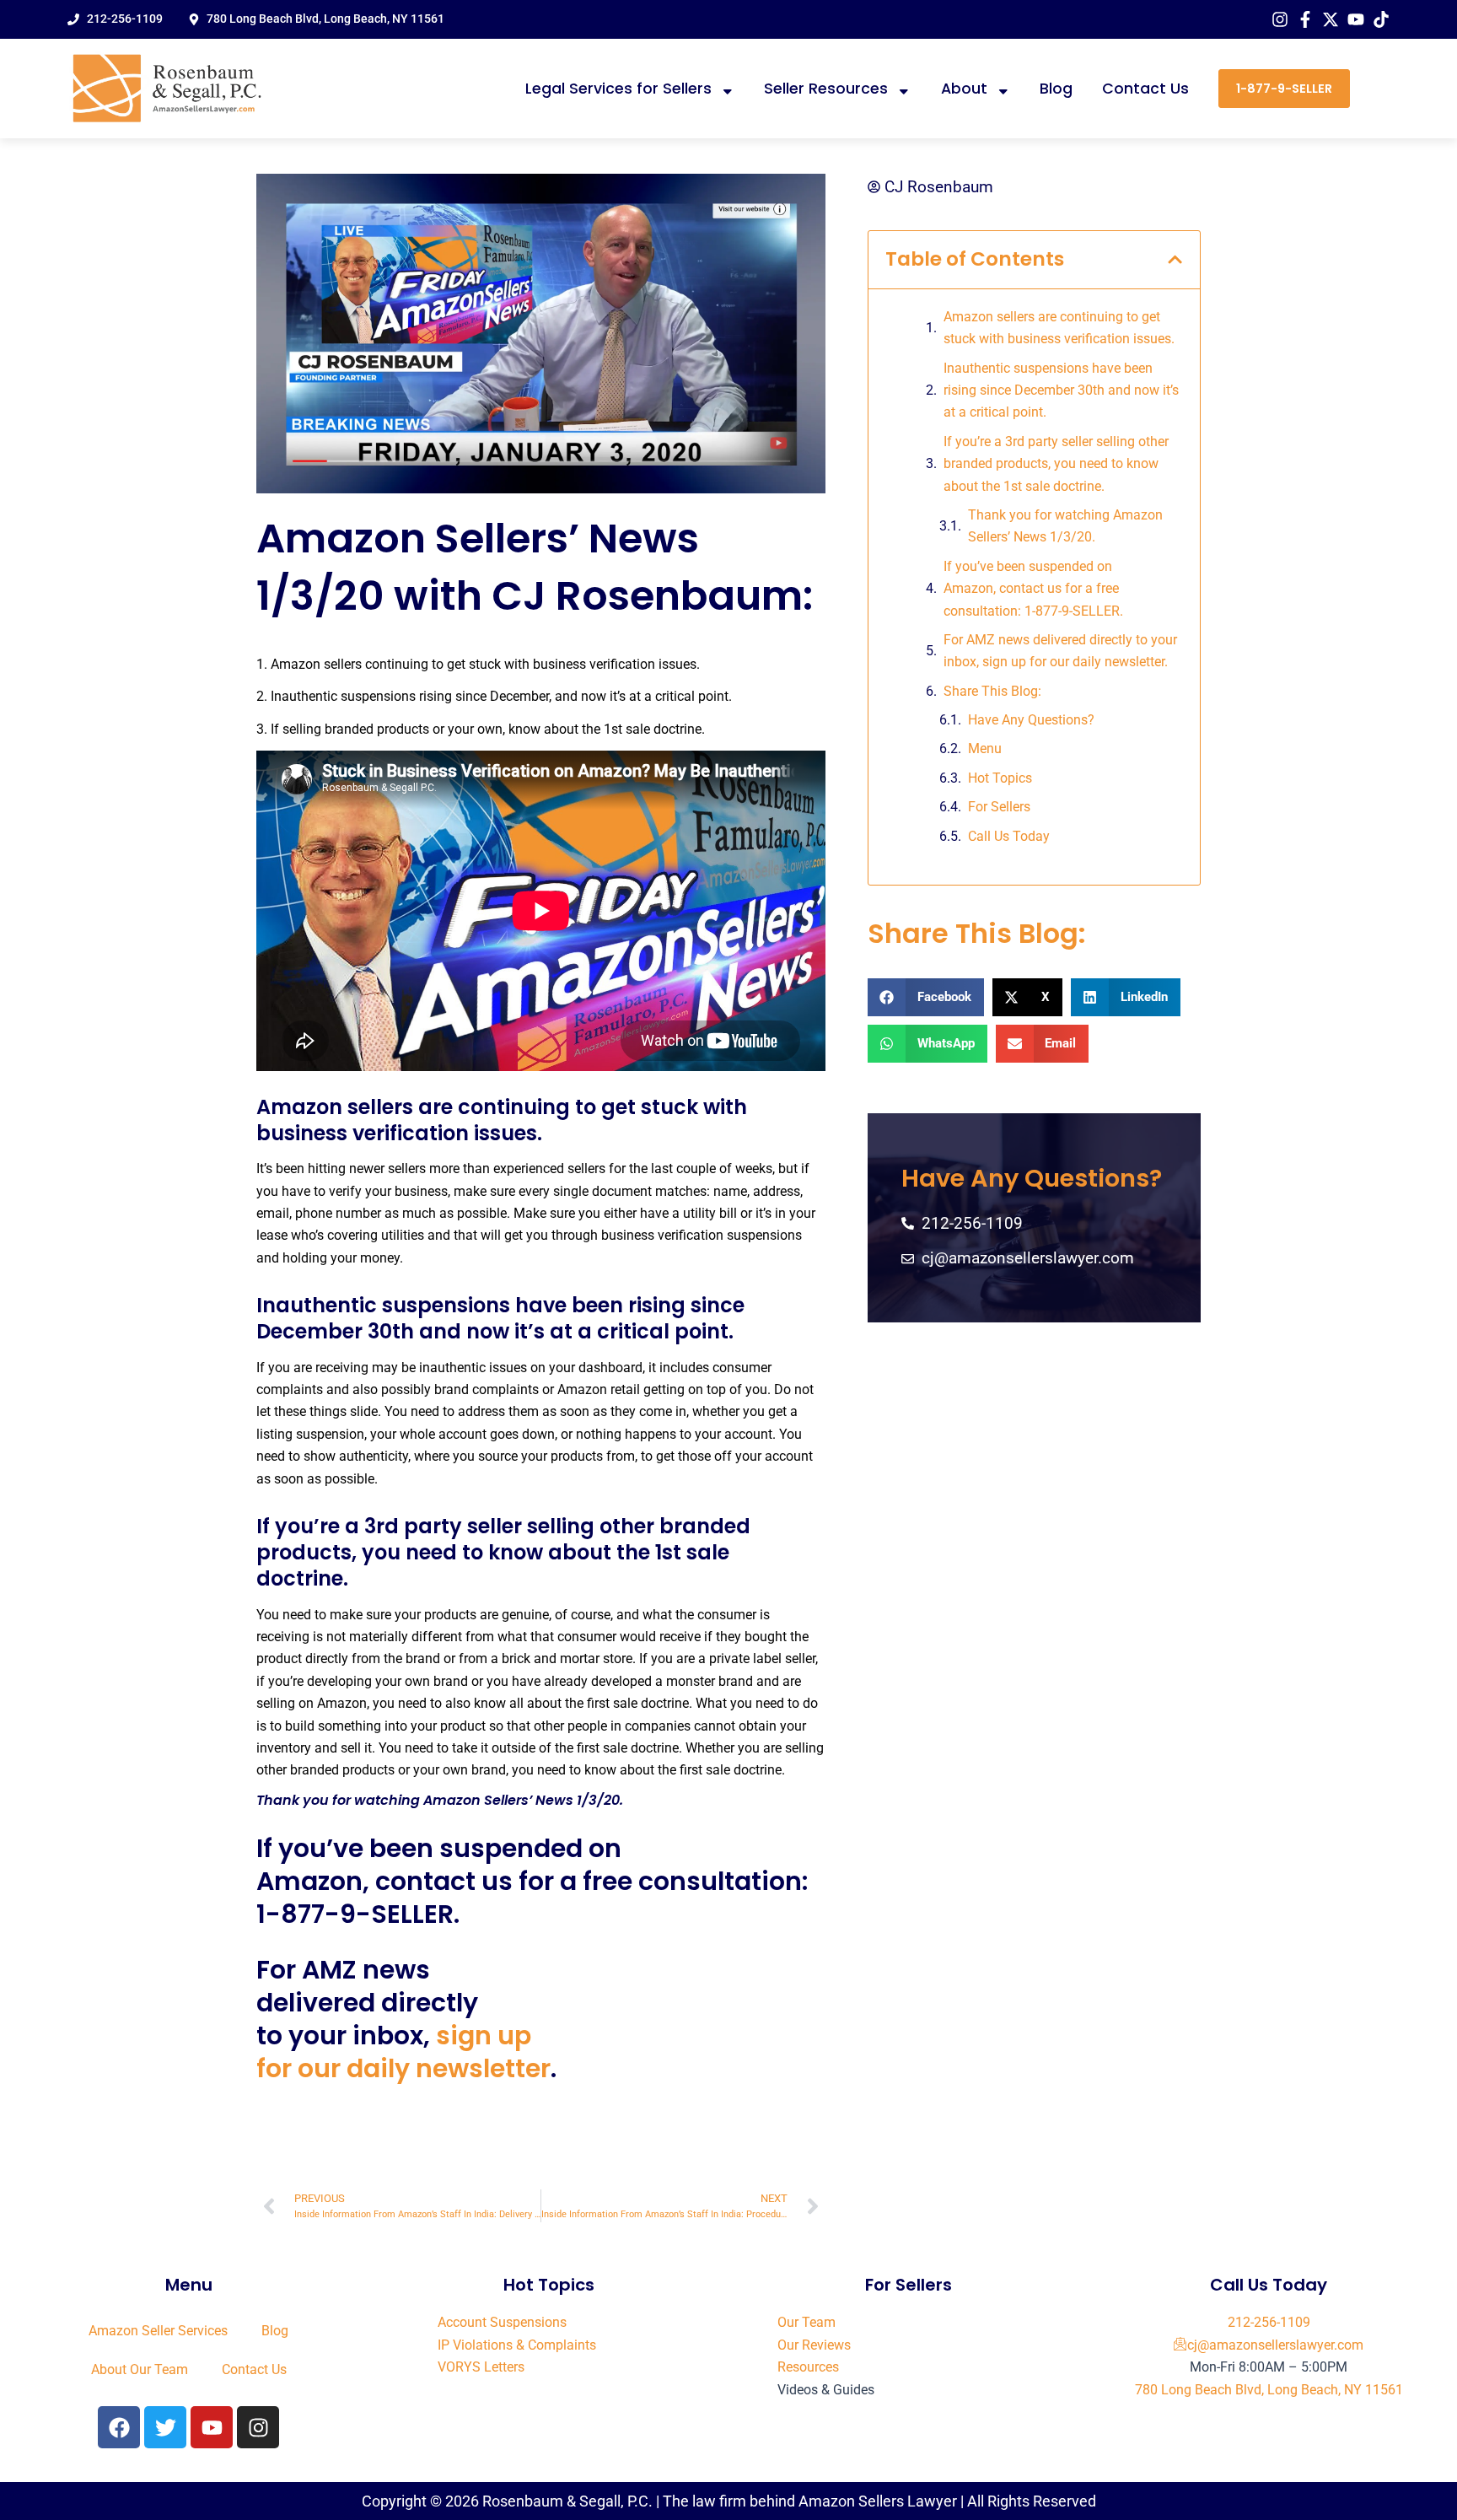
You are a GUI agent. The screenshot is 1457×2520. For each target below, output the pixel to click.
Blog (1056, 89)
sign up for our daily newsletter (403, 2052)
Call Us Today (1009, 836)
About (964, 89)
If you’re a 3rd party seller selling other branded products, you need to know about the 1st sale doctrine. (1056, 464)
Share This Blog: (992, 691)
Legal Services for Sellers (618, 89)
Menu (985, 748)
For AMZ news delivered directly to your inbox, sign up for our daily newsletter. (1060, 651)
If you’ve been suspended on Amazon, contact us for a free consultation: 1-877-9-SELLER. (1033, 589)
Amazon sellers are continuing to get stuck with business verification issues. (1059, 328)
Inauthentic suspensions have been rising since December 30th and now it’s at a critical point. (1061, 390)
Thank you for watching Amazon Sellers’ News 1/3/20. (1065, 526)
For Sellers (999, 807)
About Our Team (140, 2369)
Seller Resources (826, 89)
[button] (1175, 259)
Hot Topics (1000, 778)
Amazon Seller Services (158, 2331)
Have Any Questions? (1031, 720)
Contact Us (1145, 89)
